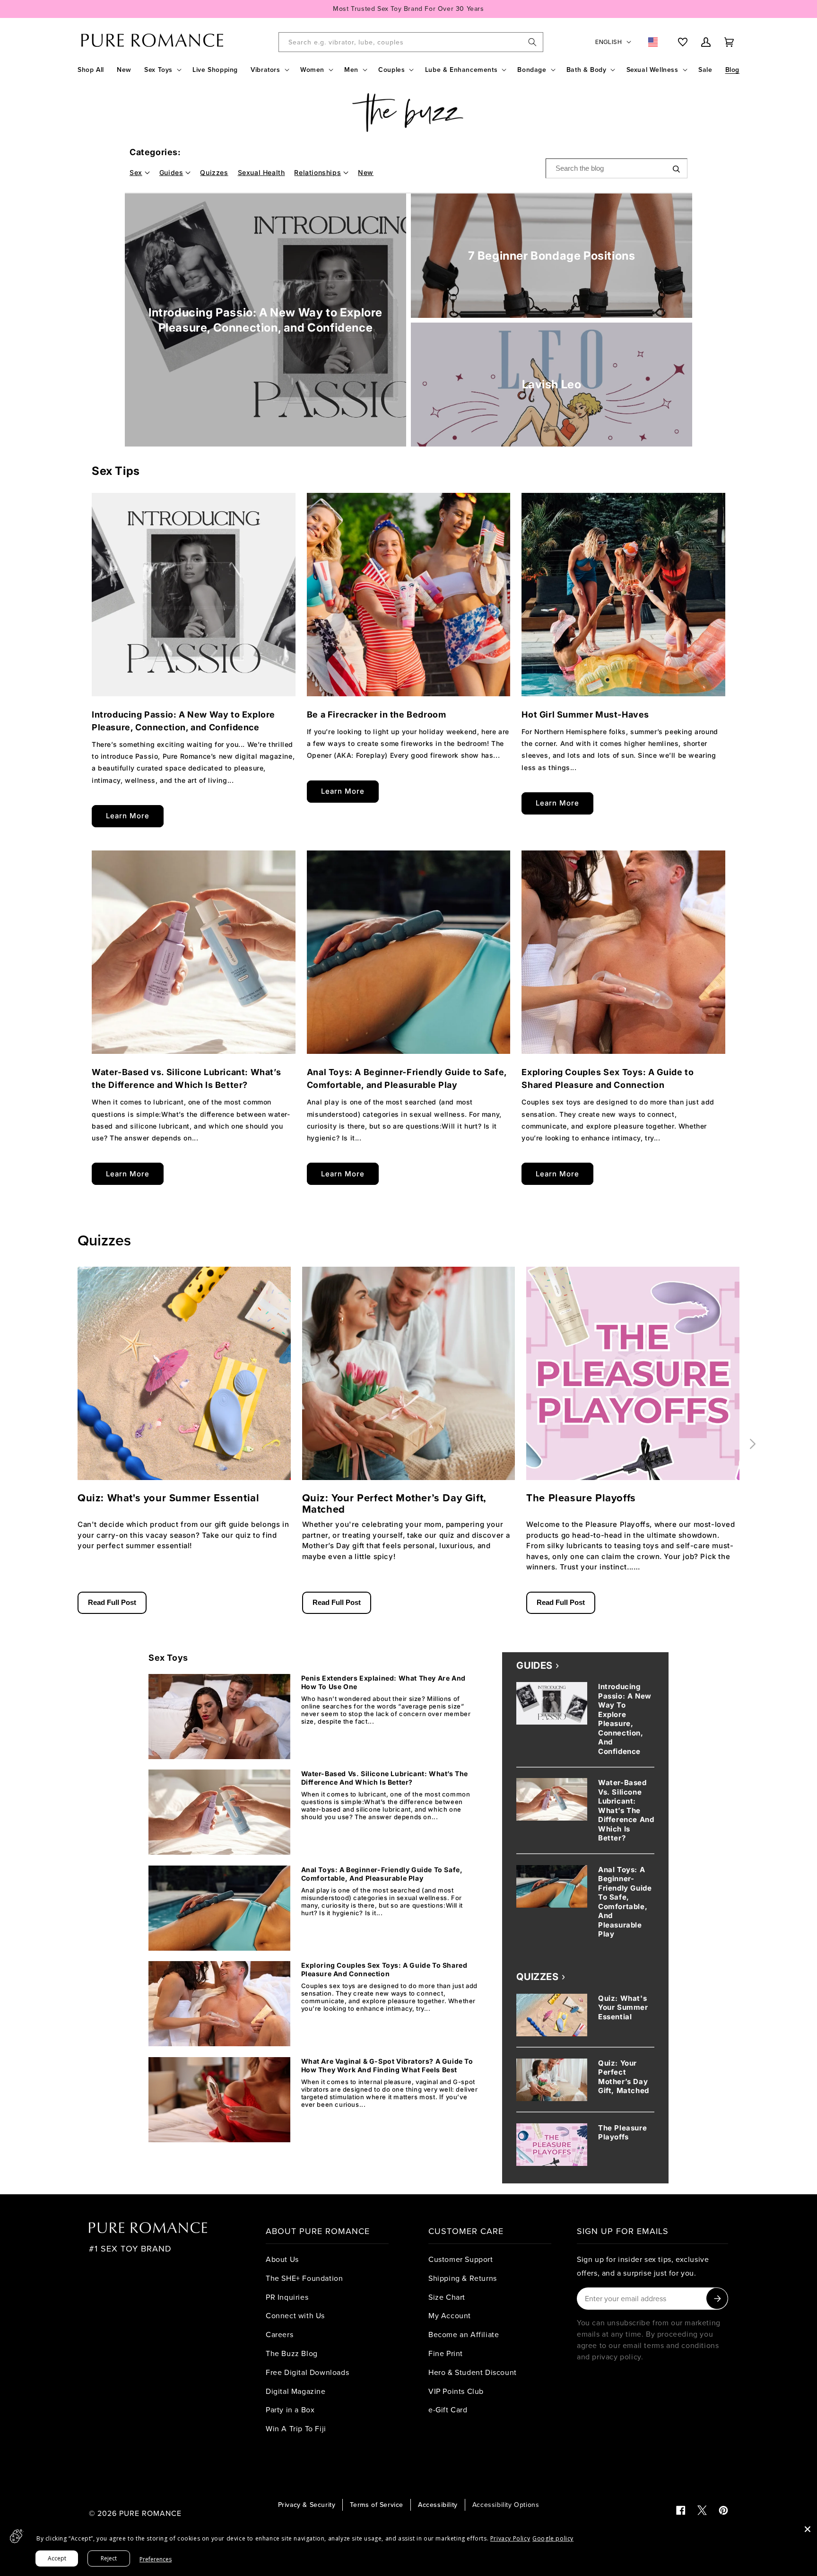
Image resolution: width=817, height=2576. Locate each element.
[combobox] (411, 42)
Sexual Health (261, 172)
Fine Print (446, 2353)
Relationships (317, 172)
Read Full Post (112, 1602)
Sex (136, 172)
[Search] (532, 42)
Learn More (128, 816)
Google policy (553, 2538)
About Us (282, 2259)
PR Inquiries (287, 2297)
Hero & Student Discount (473, 2372)
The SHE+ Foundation (304, 2278)
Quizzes (214, 172)
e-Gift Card (448, 2410)
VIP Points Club (456, 2391)
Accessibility (438, 2505)
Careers (279, 2334)
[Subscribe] (717, 2299)
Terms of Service (377, 2505)
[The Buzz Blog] (408, 113)
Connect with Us (295, 2315)
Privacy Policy (510, 2538)
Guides (171, 172)
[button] (162, 70)
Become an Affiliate (464, 2334)
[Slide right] (753, 1444)
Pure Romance (150, 2513)
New (366, 172)
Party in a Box (290, 2410)
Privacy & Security (307, 2505)
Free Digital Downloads (307, 2372)
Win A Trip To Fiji (296, 2428)
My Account (450, 2315)
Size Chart (447, 2297)
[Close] (808, 2529)
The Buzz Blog (292, 2353)
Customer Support (461, 2259)
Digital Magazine (296, 2391)
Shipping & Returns (463, 2278)
